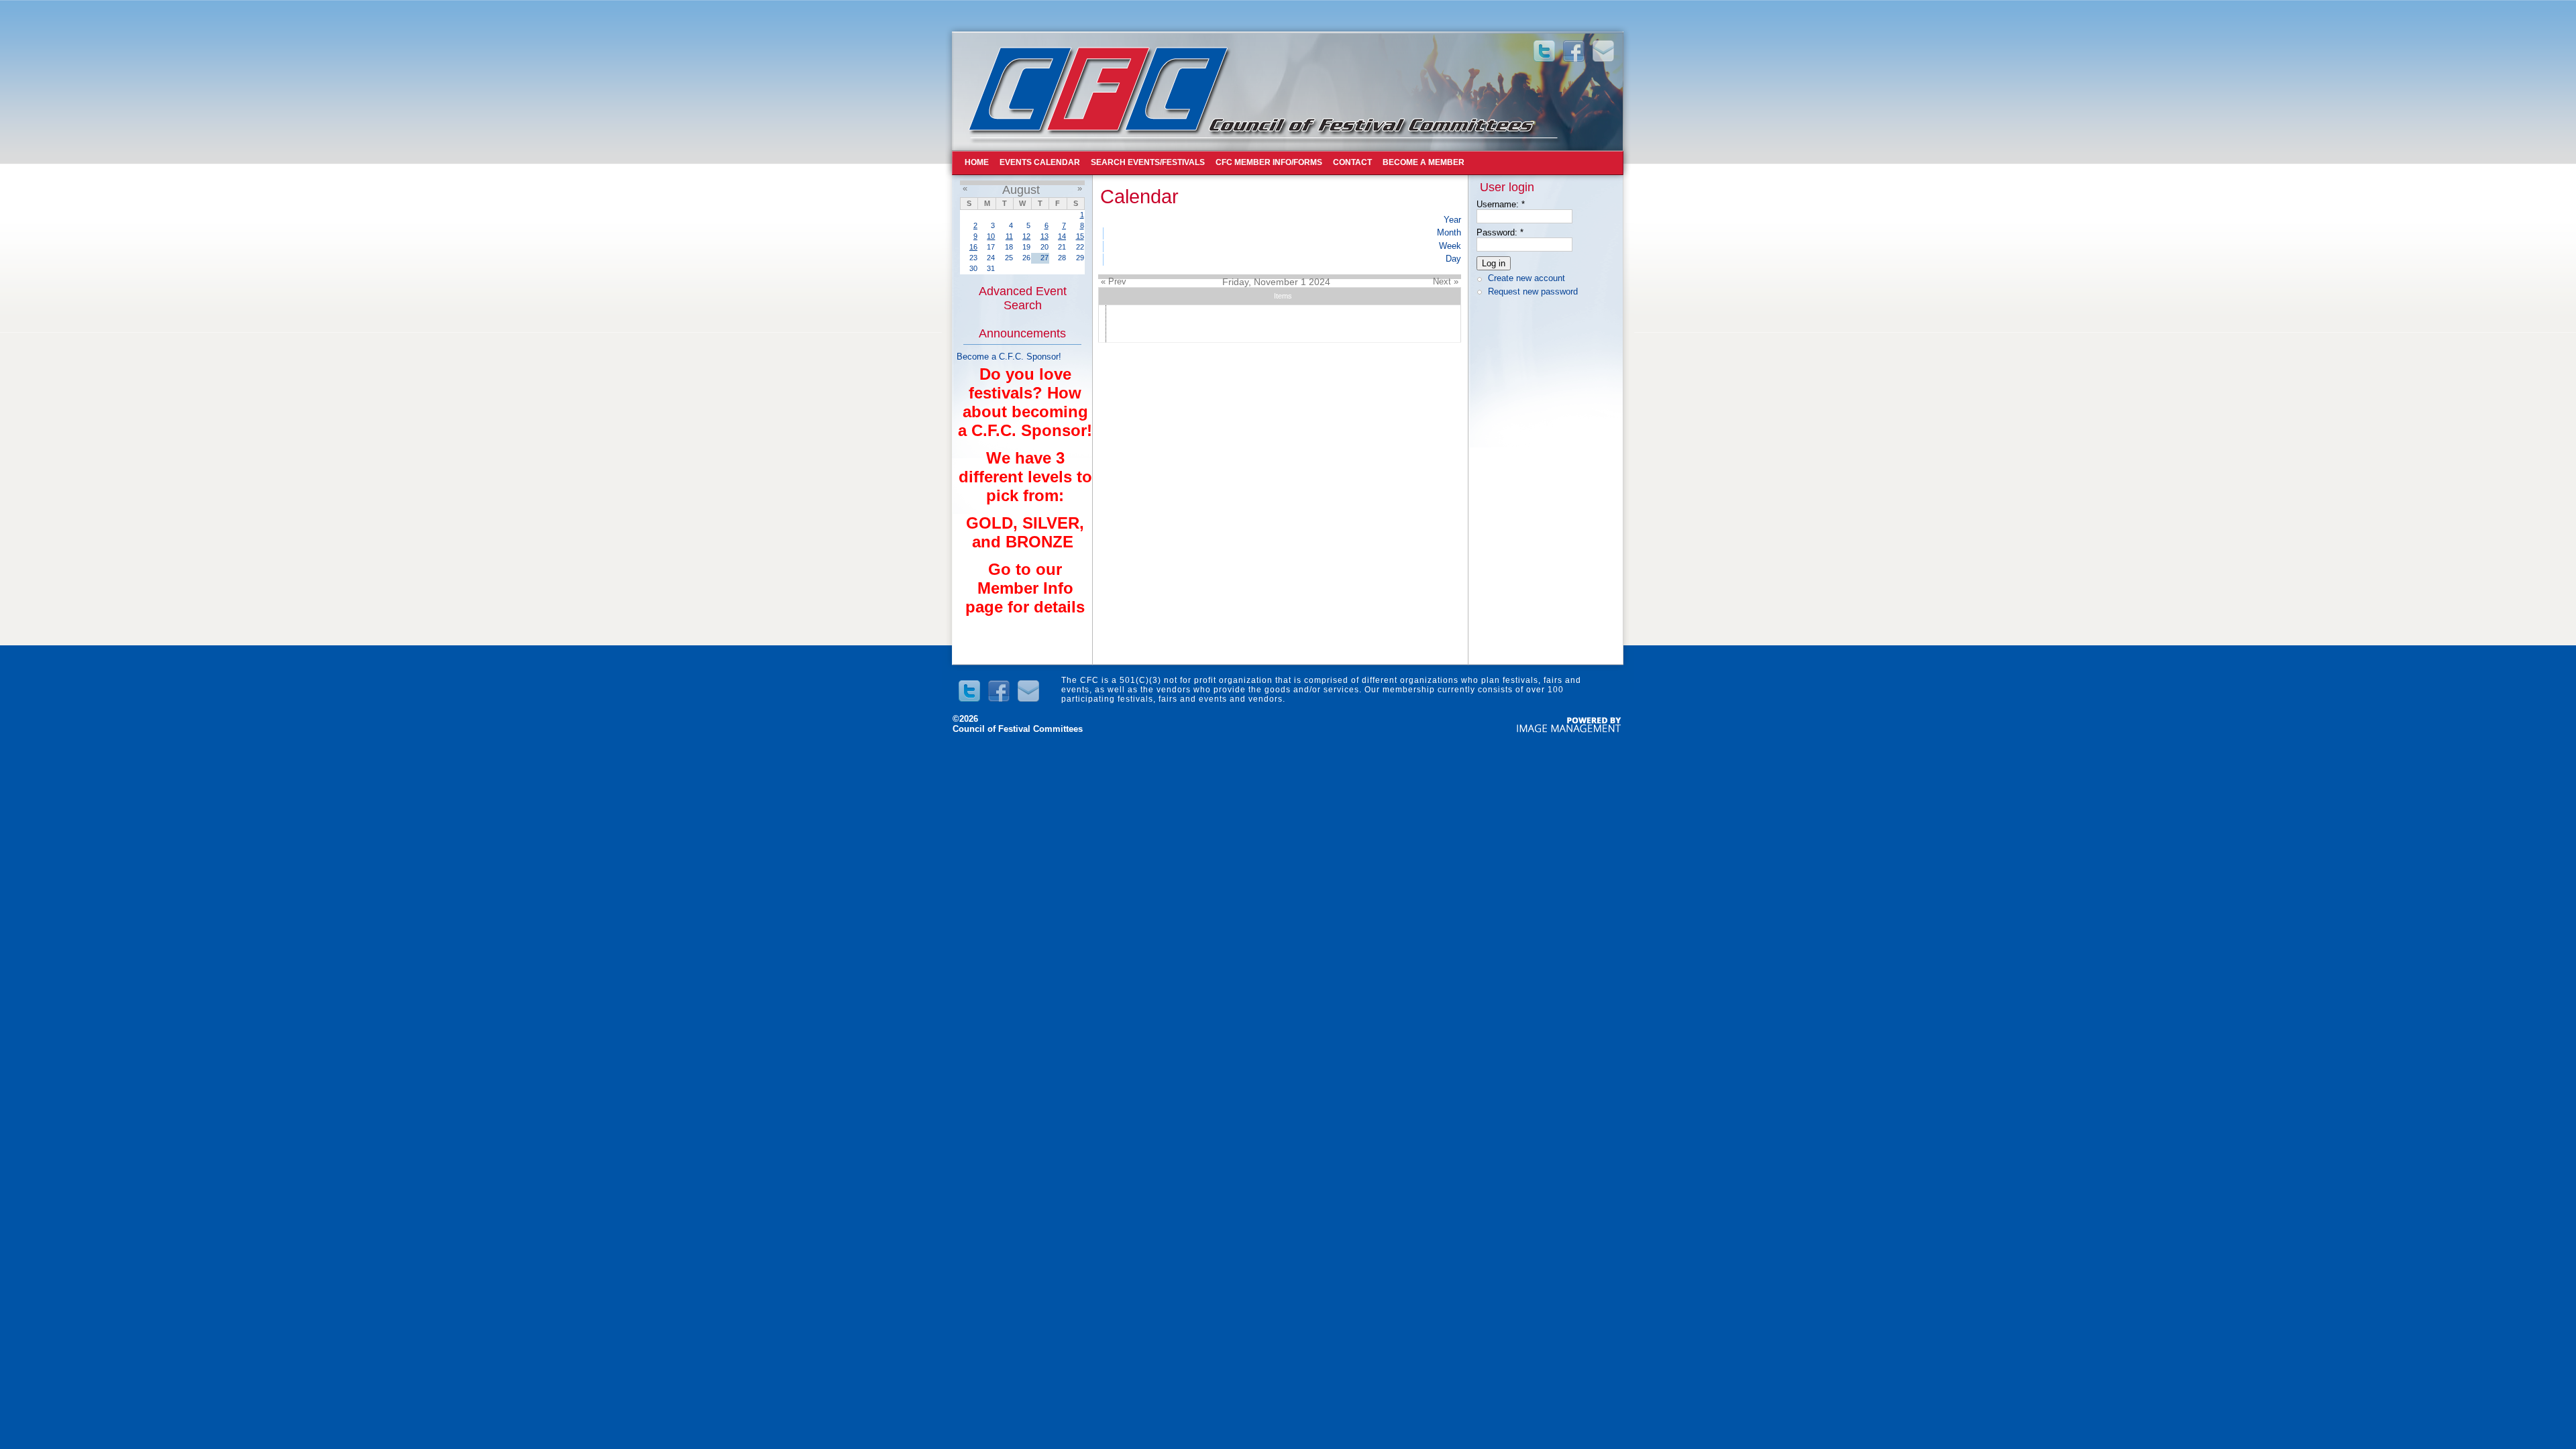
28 (1062, 258)
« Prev (1114, 281)
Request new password (1533, 291)
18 (1009, 247)
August (1021, 190)
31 (991, 268)
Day (1453, 259)
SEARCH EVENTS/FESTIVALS (1148, 162)
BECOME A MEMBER (1424, 162)
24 (991, 258)
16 (973, 247)
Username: (1501, 204)
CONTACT (1352, 162)
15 (1080, 236)
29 (1080, 258)
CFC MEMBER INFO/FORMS (1269, 162)
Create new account (1526, 278)
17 (991, 247)
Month (1449, 232)
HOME (977, 162)
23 (973, 258)
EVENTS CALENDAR (1040, 162)
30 (973, 268)
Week (1450, 246)
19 (1026, 247)
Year (1452, 220)
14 (1062, 236)
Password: (1500, 232)
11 (1009, 236)
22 (1080, 247)
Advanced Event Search (1023, 298)
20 (1044, 247)
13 (1044, 236)
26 (1026, 258)
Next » (1446, 281)
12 (1026, 236)
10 (991, 236)
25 (1009, 258)
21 (1062, 247)
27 (1044, 258)
